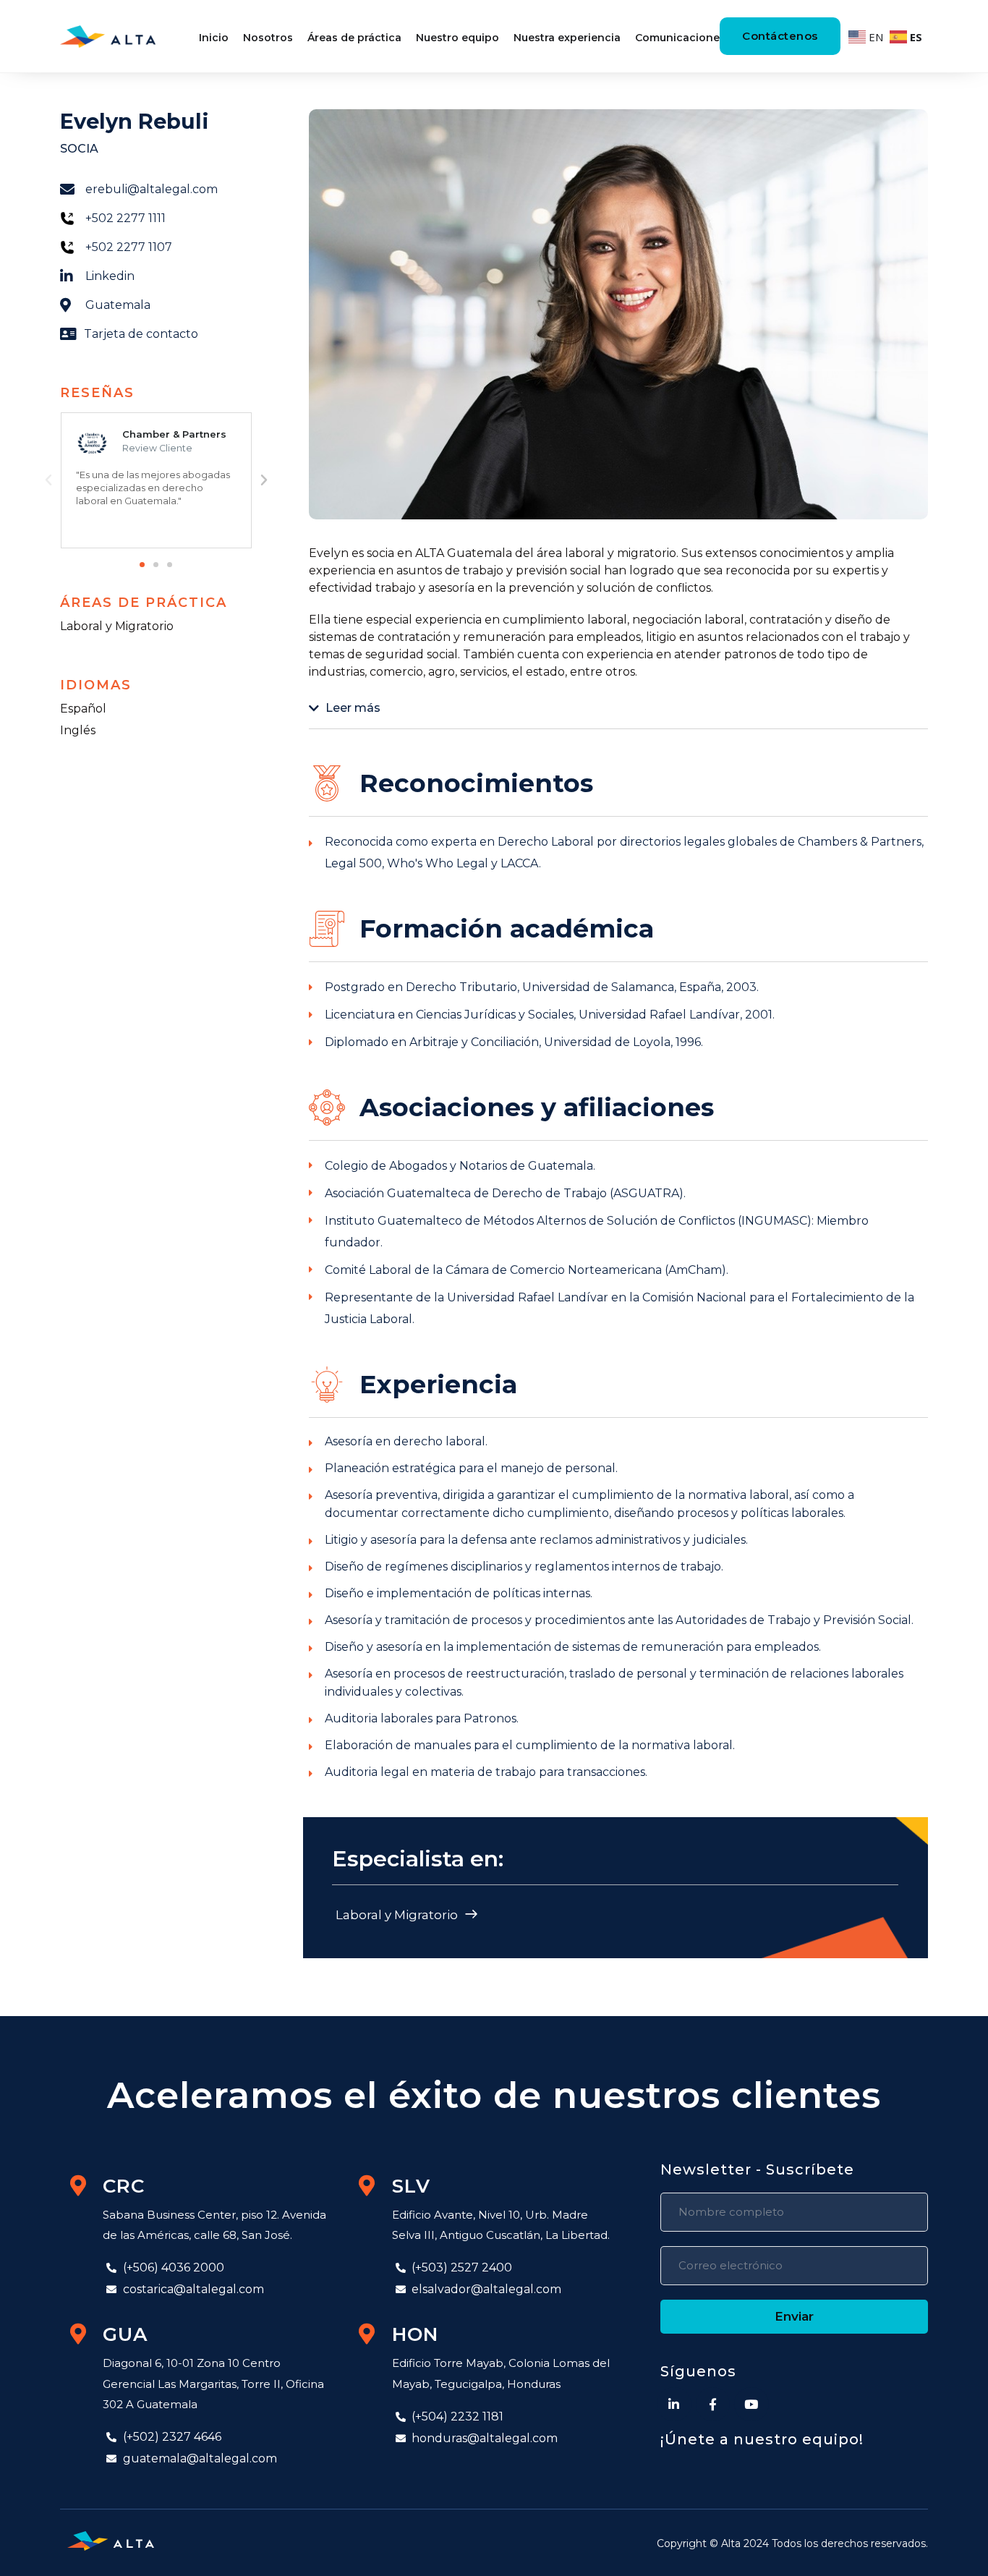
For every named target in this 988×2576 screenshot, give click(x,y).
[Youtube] (751, 2405)
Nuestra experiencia (567, 38)
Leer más (353, 708)
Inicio (214, 38)
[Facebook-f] (713, 2405)
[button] (142, 565)
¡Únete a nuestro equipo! (762, 2439)
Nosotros (268, 38)
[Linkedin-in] (674, 2405)
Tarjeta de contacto (141, 334)
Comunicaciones (680, 38)
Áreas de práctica (354, 38)
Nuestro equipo (457, 38)
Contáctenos (780, 36)
